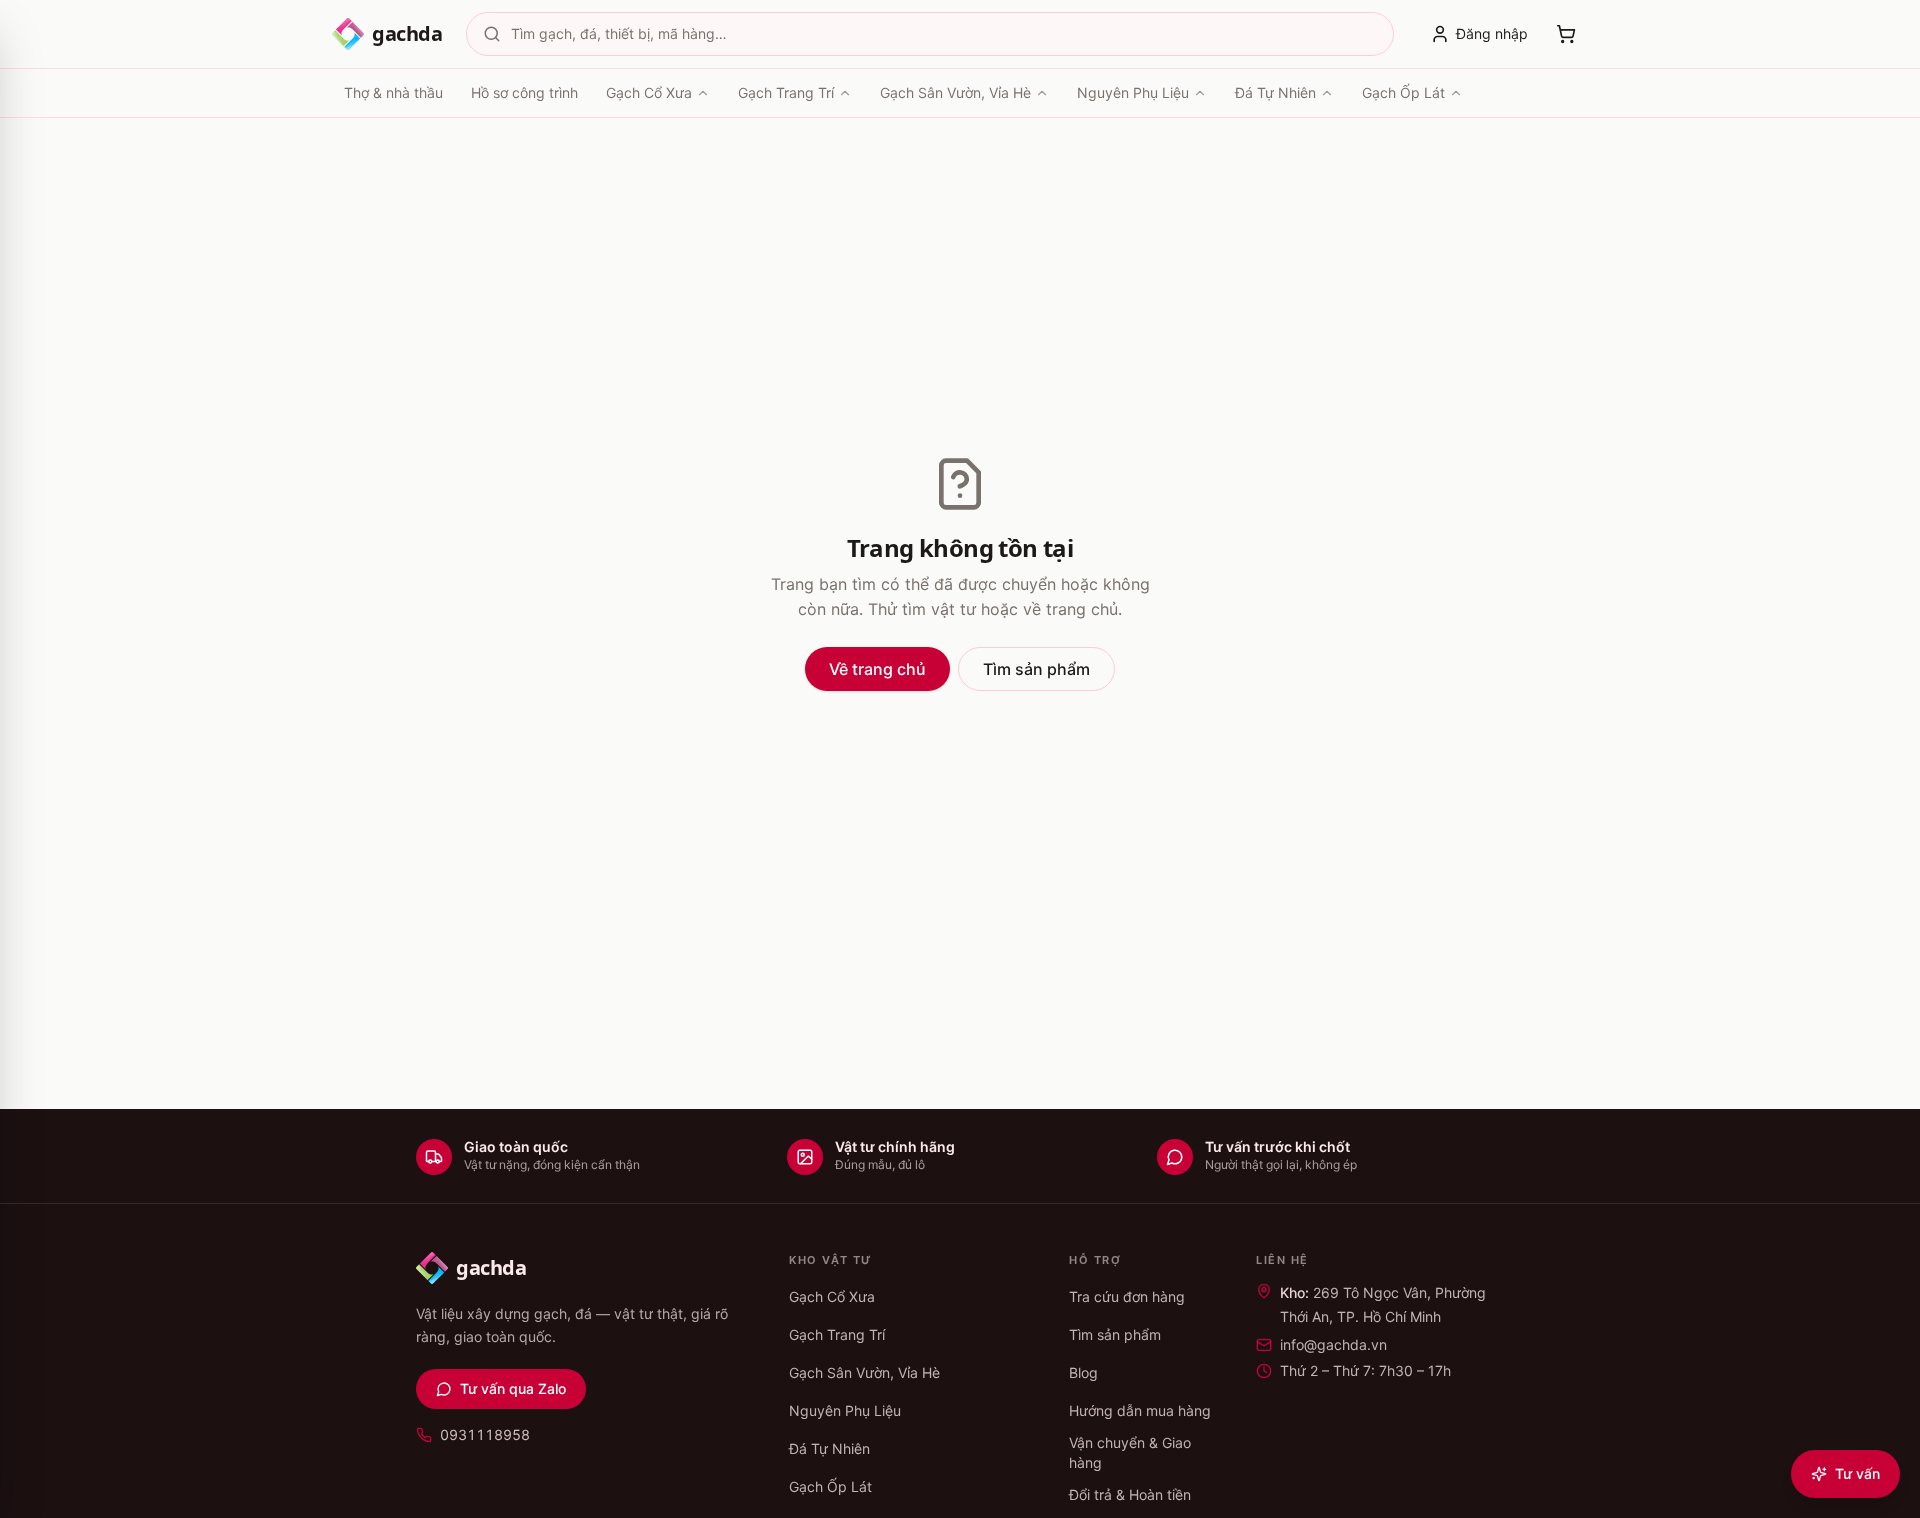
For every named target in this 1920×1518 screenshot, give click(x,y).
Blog (1083, 1372)
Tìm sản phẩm (1036, 669)
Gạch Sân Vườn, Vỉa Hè (955, 92)
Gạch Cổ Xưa (649, 92)
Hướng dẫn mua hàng (1140, 1410)
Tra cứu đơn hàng (1127, 1296)
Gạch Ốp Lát (1403, 92)
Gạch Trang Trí (786, 92)
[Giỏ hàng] (1566, 34)
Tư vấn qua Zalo (513, 1388)
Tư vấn (1857, 1473)
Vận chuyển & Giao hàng (1130, 1452)
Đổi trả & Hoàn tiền (1130, 1494)
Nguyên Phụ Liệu (1133, 92)
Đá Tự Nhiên (1275, 92)
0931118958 (485, 1434)
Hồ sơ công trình (524, 92)
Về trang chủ (877, 669)
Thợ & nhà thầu (393, 92)
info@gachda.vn (1333, 1344)
